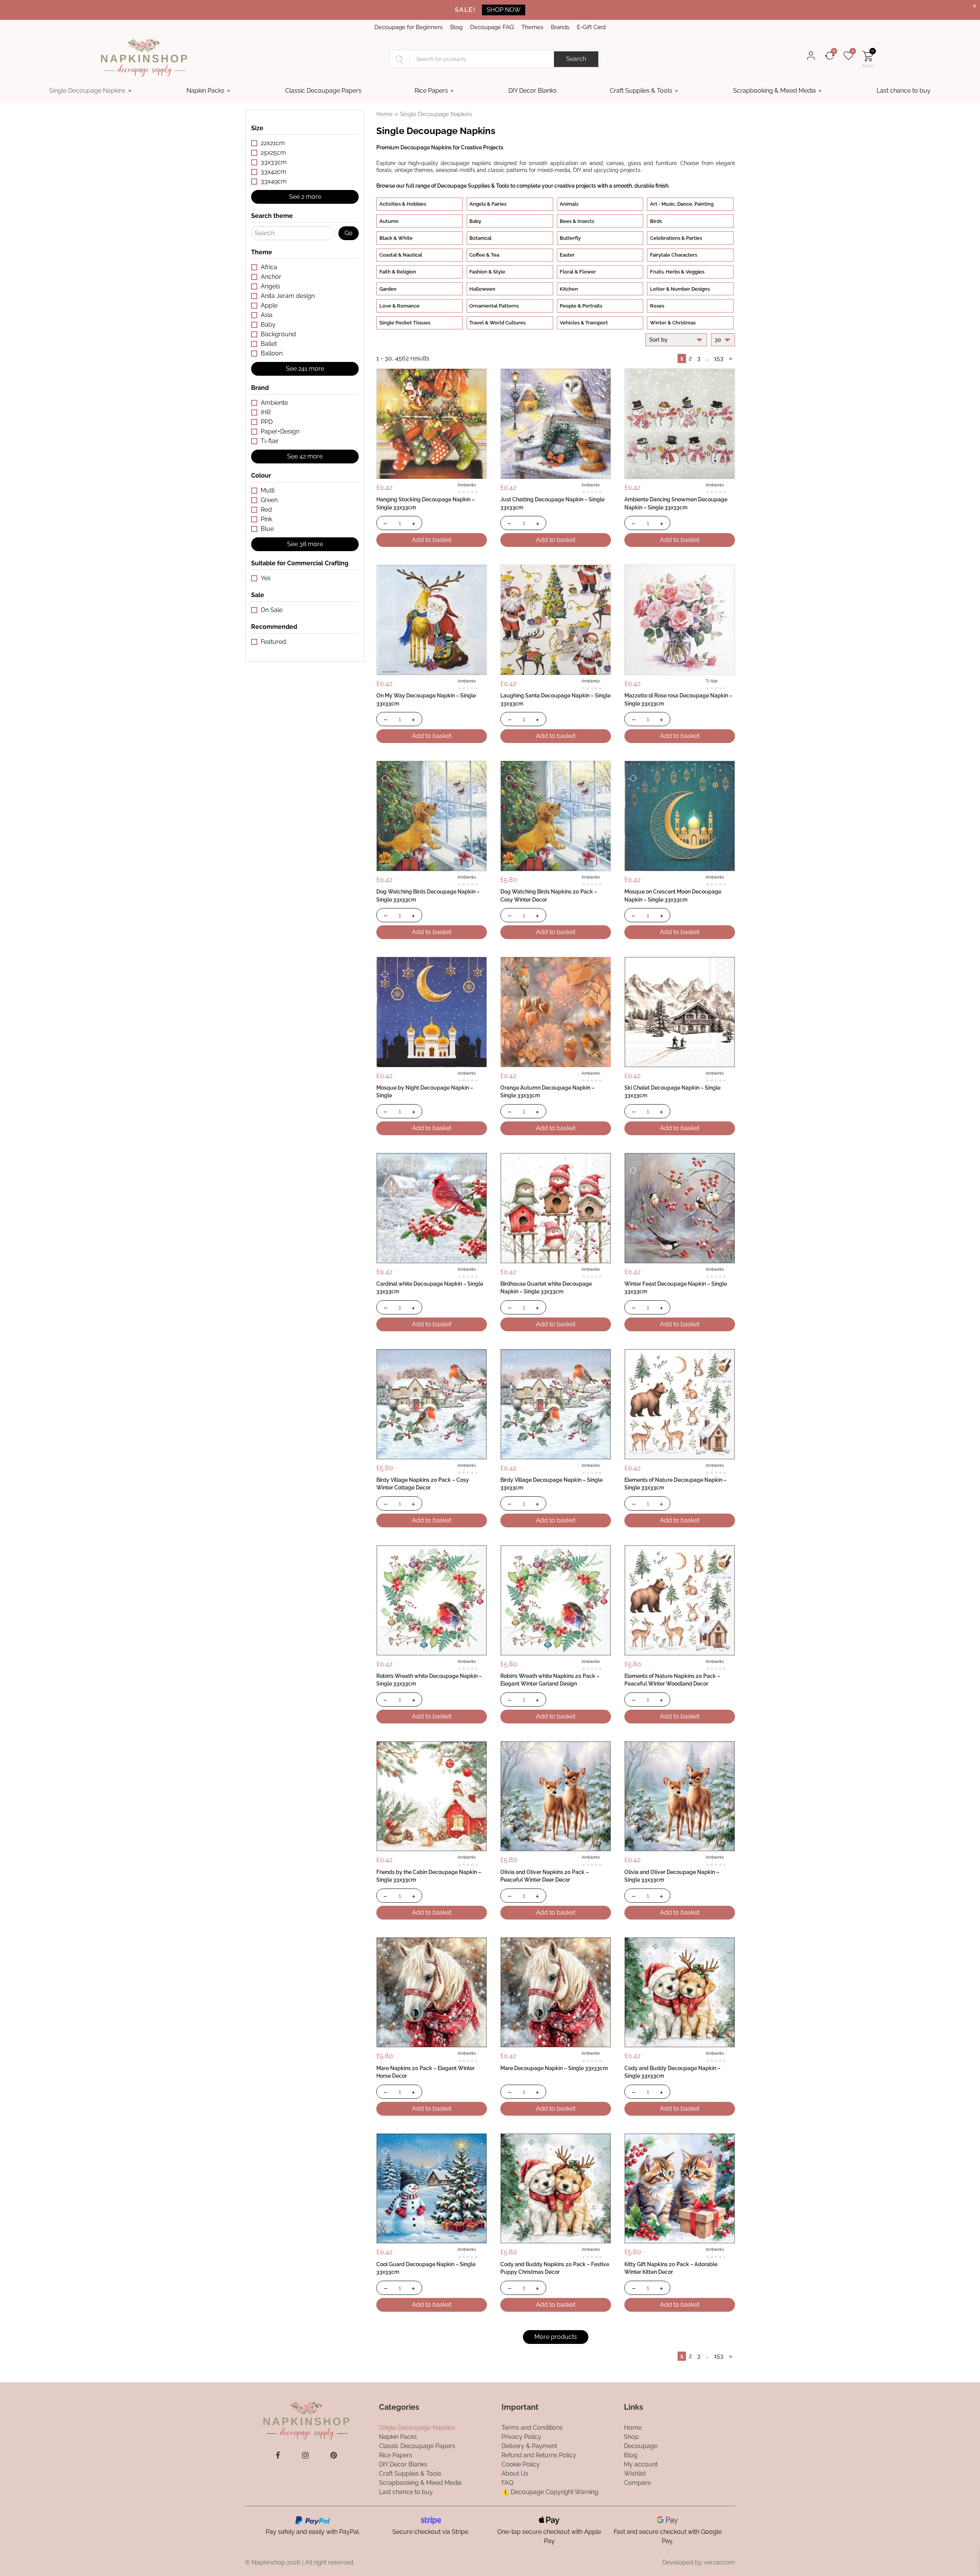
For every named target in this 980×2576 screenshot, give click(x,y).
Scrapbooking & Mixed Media (774, 91)
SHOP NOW (504, 10)
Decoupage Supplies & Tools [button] (473, 186)
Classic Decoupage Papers (323, 91)
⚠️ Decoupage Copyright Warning (550, 2492)
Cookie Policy (521, 2464)
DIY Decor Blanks (532, 91)
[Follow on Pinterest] (334, 2455)
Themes (532, 27)
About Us (515, 2473)
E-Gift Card (591, 27)
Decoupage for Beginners (408, 27)
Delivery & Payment (529, 2446)
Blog (456, 27)
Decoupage (641, 2446)
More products (556, 2337)
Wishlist (635, 2473)
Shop (631, 2436)
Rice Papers (431, 91)
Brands (560, 27)
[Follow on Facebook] (278, 2455)
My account (641, 2464)
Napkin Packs (205, 91)
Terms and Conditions (532, 2427)
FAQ (507, 2482)
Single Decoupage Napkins (87, 91)
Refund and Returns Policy (539, 2455)
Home (385, 114)
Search (576, 59)
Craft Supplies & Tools (641, 91)
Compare (637, 2482)
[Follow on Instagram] (305, 2455)
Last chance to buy (904, 91)
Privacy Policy (521, 2436)
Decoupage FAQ (492, 27)
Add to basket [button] (432, 540)
